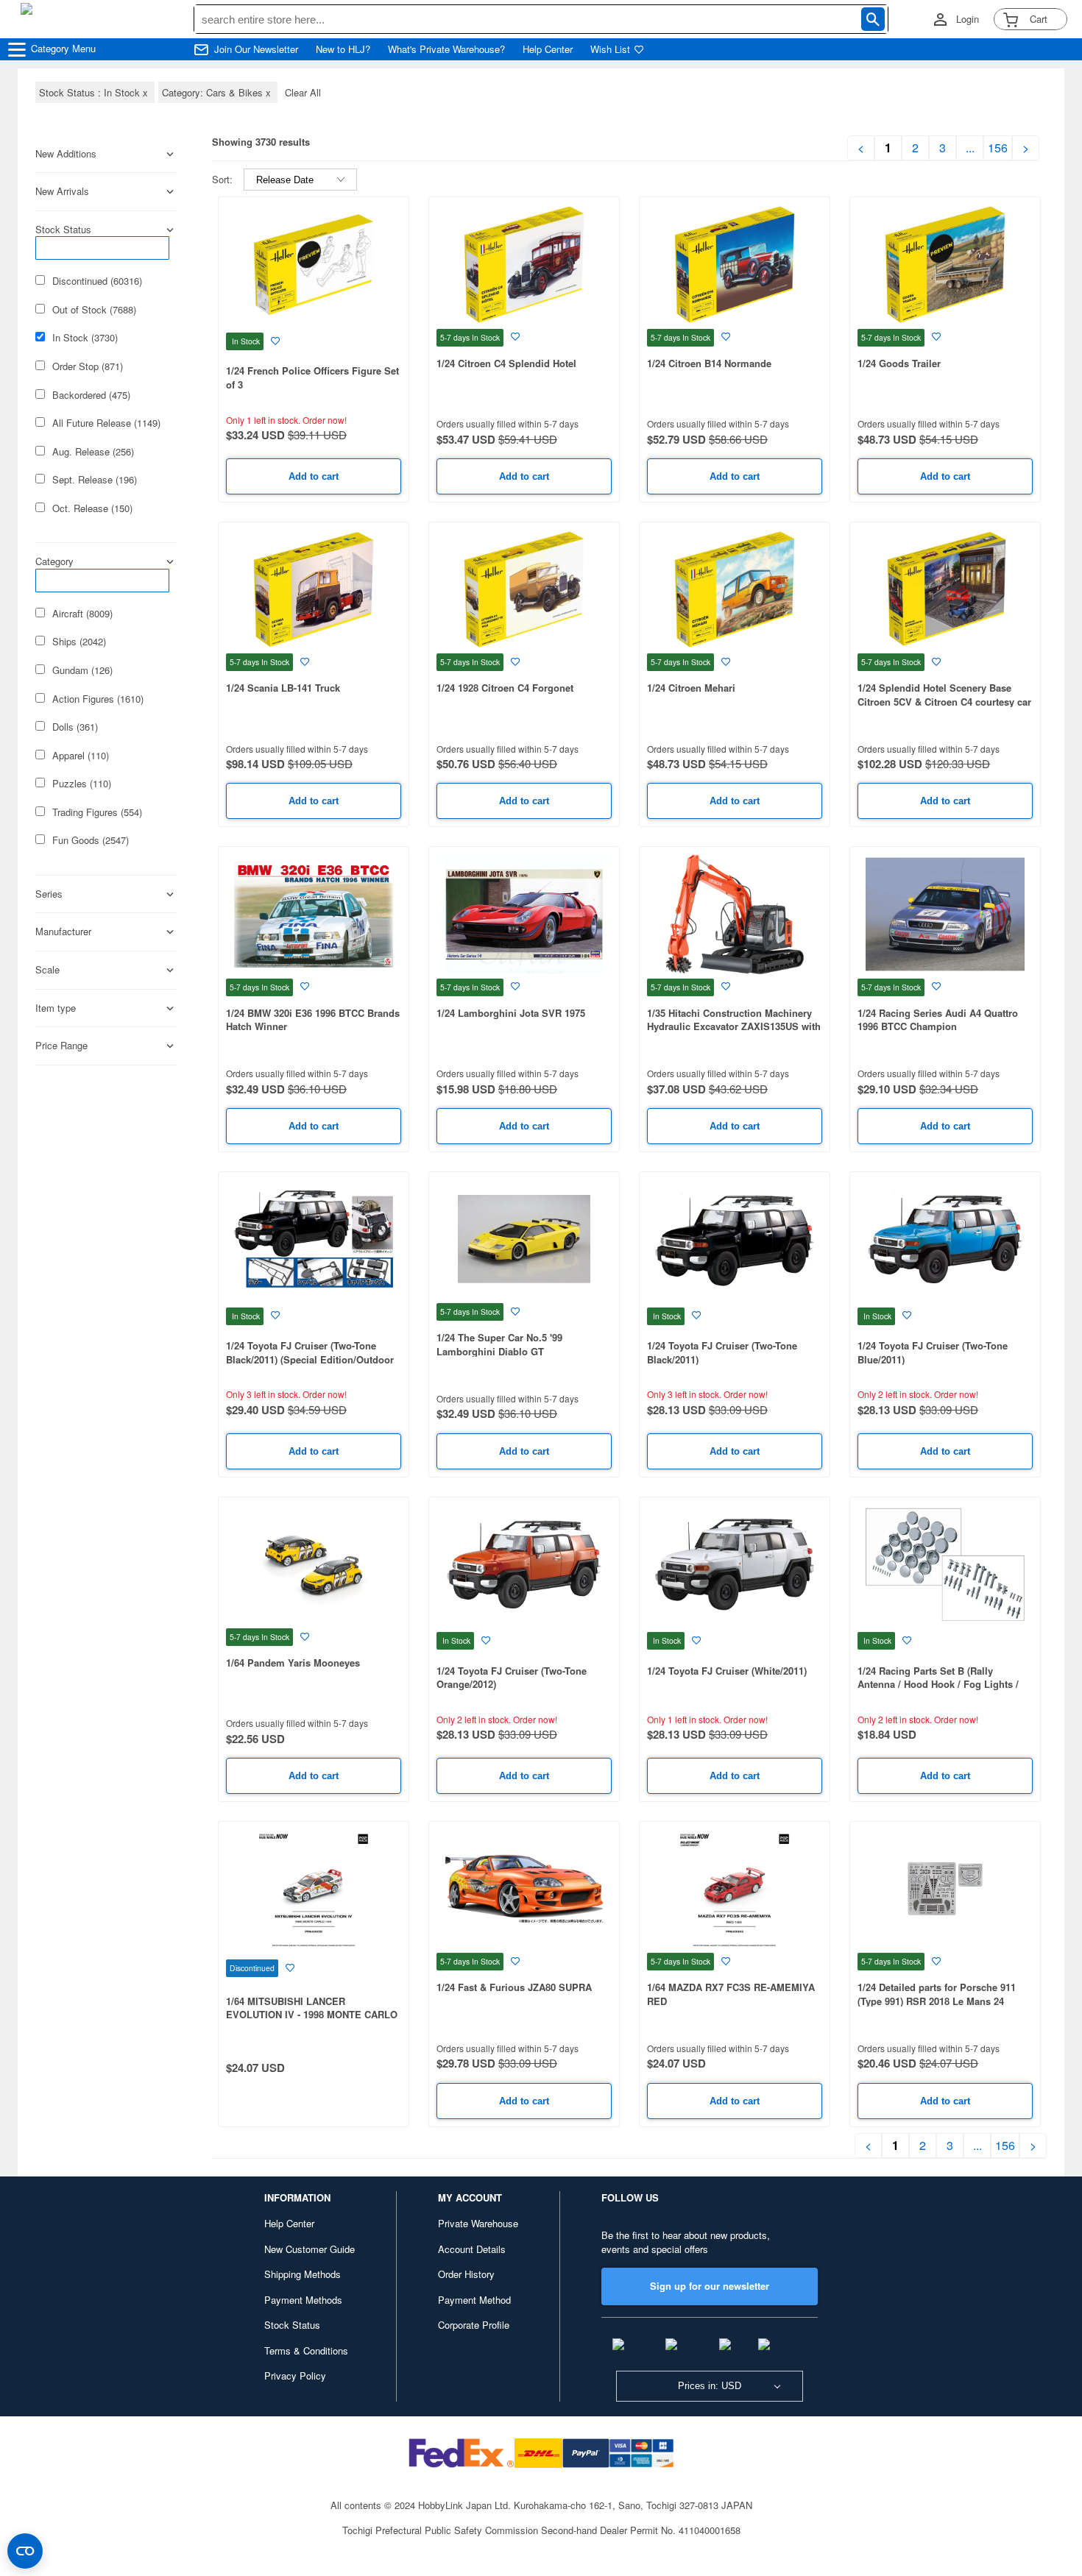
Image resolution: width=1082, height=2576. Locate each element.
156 (998, 148)
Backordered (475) (91, 395)
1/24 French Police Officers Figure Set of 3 (312, 377)
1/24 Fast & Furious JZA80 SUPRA (514, 1987)
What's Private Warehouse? (446, 49)
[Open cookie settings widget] (25, 2551)
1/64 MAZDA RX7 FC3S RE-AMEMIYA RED (731, 1994)
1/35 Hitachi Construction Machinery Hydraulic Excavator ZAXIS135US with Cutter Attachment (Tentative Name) (734, 1026)
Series (49, 894)
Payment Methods (303, 2300)
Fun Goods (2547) (91, 840)
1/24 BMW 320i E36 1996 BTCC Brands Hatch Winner (313, 1020)
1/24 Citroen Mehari (691, 688)
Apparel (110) (81, 756)
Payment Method (474, 2300)
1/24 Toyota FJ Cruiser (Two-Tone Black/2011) (722, 1352)
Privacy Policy (295, 2375)
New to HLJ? (343, 49)
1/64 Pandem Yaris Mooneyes (293, 1663)
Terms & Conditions (306, 2350)
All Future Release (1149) (106, 423)
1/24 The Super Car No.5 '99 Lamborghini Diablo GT (499, 1344)
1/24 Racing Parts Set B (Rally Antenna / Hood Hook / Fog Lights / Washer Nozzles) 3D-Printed (938, 1684)
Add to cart (314, 476)
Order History (466, 2274)
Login (968, 19)
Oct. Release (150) (92, 508)
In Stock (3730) (85, 338)
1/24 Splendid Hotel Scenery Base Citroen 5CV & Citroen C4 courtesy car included (944, 701)
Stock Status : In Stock (95, 92)
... (970, 148)
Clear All (303, 92)
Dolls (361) (75, 727)
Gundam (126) (82, 670)
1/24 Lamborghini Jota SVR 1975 (511, 1013)
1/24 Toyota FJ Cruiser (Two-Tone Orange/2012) (512, 1678)
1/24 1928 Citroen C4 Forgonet (505, 688)
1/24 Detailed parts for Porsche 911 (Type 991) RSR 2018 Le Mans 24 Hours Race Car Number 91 (937, 2001)
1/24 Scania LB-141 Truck (283, 688)
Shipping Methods (303, 2274)
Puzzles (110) (82, 784)
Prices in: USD (710, 2386)
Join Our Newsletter (256, 49)
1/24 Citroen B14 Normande (709, 363)
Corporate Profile (474, 2325)
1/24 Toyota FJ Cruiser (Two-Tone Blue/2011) (933, 1352)
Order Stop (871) (88, 366)
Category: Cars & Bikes (218, 92)
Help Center (548, 49)
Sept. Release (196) (95, 480)
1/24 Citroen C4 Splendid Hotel (506, 363)
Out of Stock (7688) (94, 310)
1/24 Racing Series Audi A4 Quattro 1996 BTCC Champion (938, 1020)
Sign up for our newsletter (710, 2286)
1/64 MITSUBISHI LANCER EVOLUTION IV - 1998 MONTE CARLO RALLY (312, 2015)
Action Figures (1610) (98, 699)
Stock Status (292, 2325)
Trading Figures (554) (97, 812)
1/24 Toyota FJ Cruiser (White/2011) (727, 1671)
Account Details (472, 2249)
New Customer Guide (310, 2249)
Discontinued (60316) (97, 281)
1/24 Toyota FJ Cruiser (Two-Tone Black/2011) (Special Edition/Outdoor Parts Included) (310, 1359)
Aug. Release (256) (93, 452)
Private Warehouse (478, 2223)
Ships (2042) (79, 642)
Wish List (610, 49)
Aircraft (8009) (82, 614)
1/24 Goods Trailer (899, 363)
